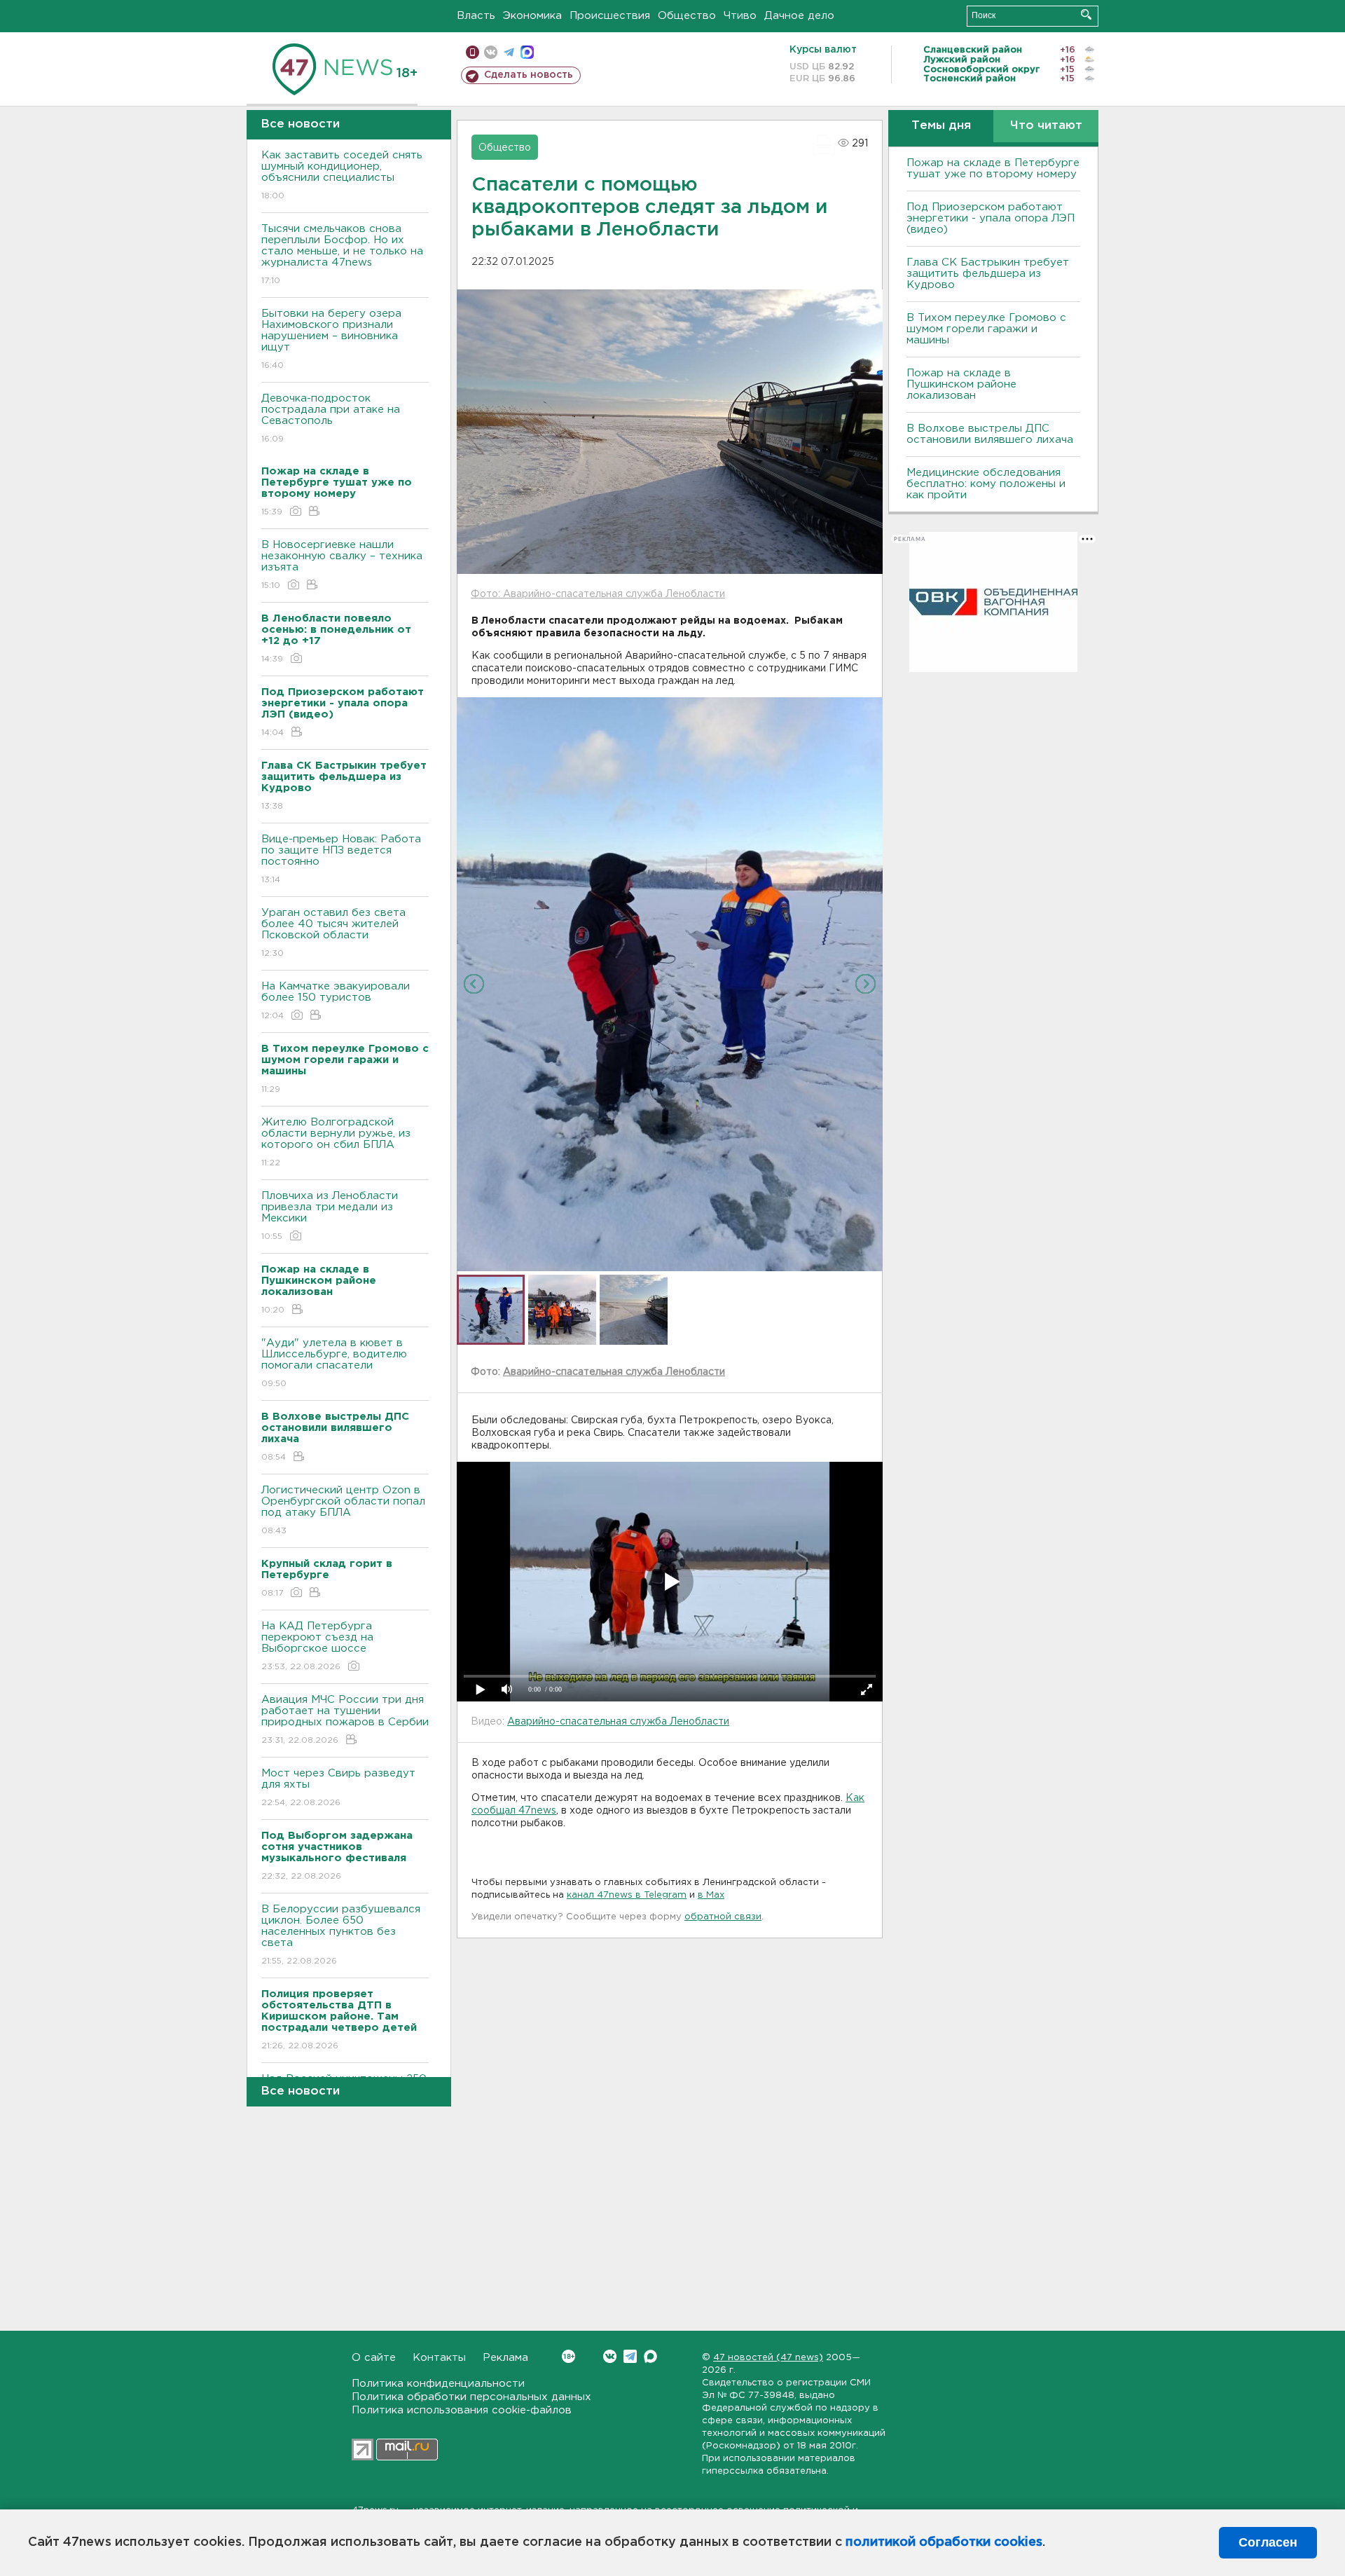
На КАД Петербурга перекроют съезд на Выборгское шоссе (317, 1646)
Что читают (1046, 126)
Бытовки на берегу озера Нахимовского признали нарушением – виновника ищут (331, 339)
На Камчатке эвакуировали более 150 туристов (336, 1001)
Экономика (532, 16)
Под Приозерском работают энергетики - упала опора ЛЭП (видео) (991, 218)
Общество (687, 16)
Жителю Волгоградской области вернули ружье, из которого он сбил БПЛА (336, 1142)
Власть (476, 16)
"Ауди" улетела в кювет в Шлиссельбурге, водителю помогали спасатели (334, 1363)
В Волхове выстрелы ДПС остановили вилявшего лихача (990, 434)
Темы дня (941, 126)
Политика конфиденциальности (438, 2384)
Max (650, 2356)
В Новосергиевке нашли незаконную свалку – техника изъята (342, 565)
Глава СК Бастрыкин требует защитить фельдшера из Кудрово (988, 274)
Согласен (1268, 2542)
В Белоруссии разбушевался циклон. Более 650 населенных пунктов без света (341, 1935)
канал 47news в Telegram (627, 1895)
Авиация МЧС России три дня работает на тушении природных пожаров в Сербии (345, 1720)
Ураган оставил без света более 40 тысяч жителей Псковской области (333, 933)
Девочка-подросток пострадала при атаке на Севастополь (331, 418)
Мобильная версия (473, 52)
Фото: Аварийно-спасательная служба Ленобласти (598, 594)
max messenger (527, 52)
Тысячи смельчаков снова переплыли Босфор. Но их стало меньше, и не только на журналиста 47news (342, 254)
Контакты (439, 2358)
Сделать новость (529, 75)
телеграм (509, 52)
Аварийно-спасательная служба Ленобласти (614, 1372)
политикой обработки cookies (944, 2542)
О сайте (374, 2358)
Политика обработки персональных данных (471, 2397)
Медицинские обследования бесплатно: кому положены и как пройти (986, 484)
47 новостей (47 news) (768, 2358)
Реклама (505, 2358)
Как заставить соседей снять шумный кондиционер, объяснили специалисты (342, 175)
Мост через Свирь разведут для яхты (338, 1788)
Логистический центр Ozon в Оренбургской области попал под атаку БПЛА (343, 1510)
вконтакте (491, 52)
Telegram (630, 2356)
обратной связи (723, 1917)
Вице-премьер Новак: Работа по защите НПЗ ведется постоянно (341, 859)
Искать (1086, 14)
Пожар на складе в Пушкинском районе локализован (961, 384)
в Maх (711, 1895)
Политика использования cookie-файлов (462, 2410)
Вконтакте (610, 2356)
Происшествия (610, 16)
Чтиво (740, 16)
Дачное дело (799, 16)
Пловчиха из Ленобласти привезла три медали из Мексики (330, 1216)
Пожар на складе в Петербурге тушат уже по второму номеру (993, 169)
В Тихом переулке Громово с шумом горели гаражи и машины (986, 329)
